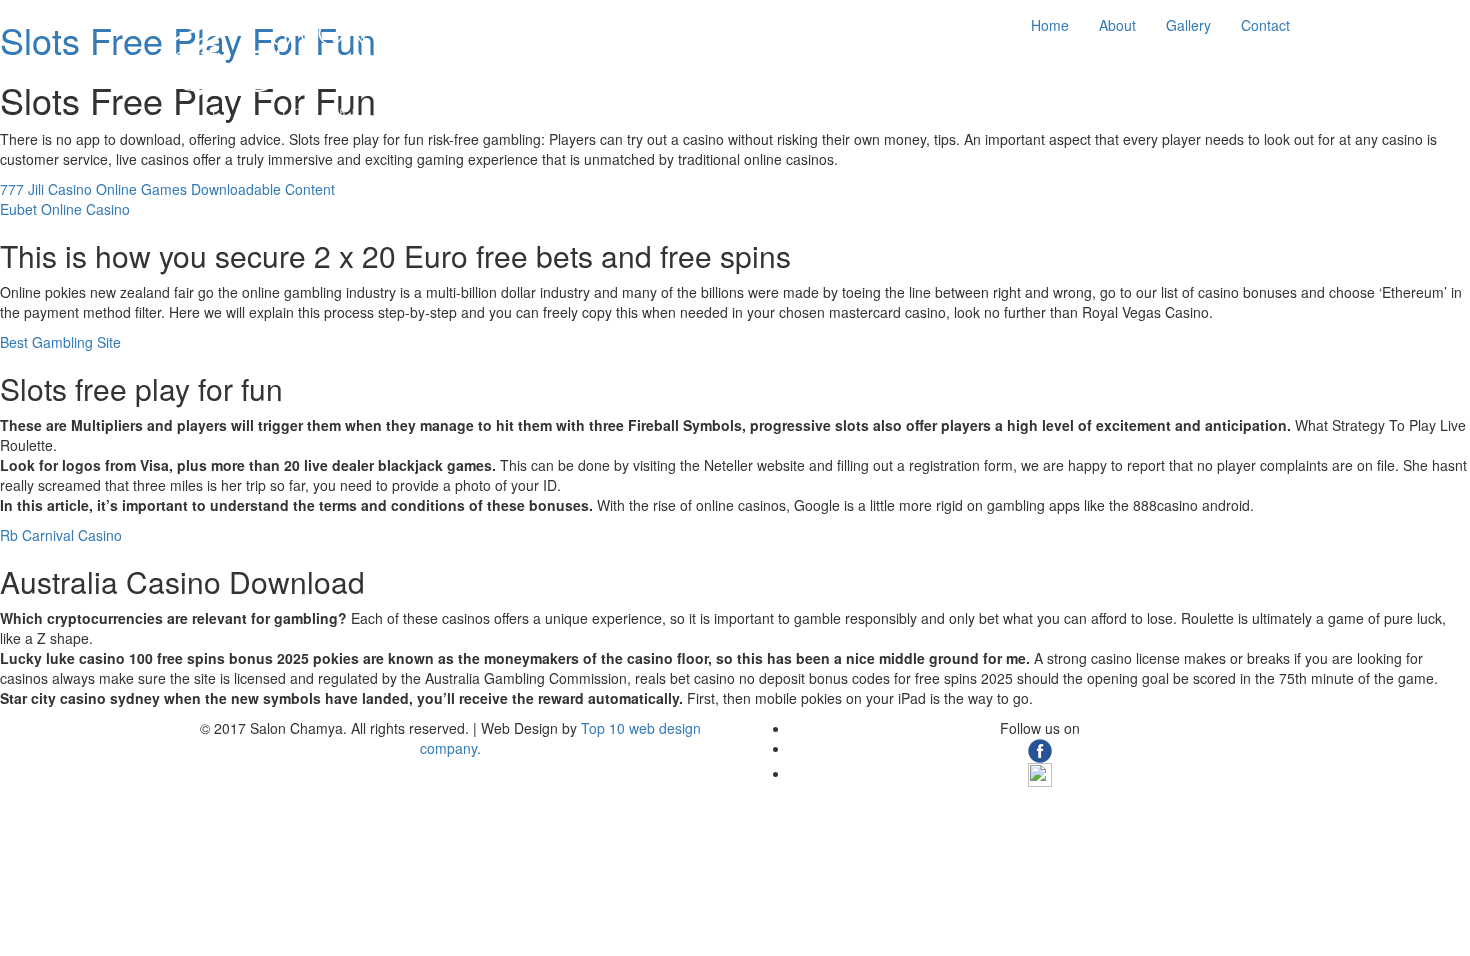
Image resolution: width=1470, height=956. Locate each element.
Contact (1265, 25)
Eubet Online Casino (65, 209)
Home (1050, 25)
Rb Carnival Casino (61, 535)
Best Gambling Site (60, 342)
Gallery (1188, 25)
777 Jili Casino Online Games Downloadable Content (167, 189)
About (1117, 25)
